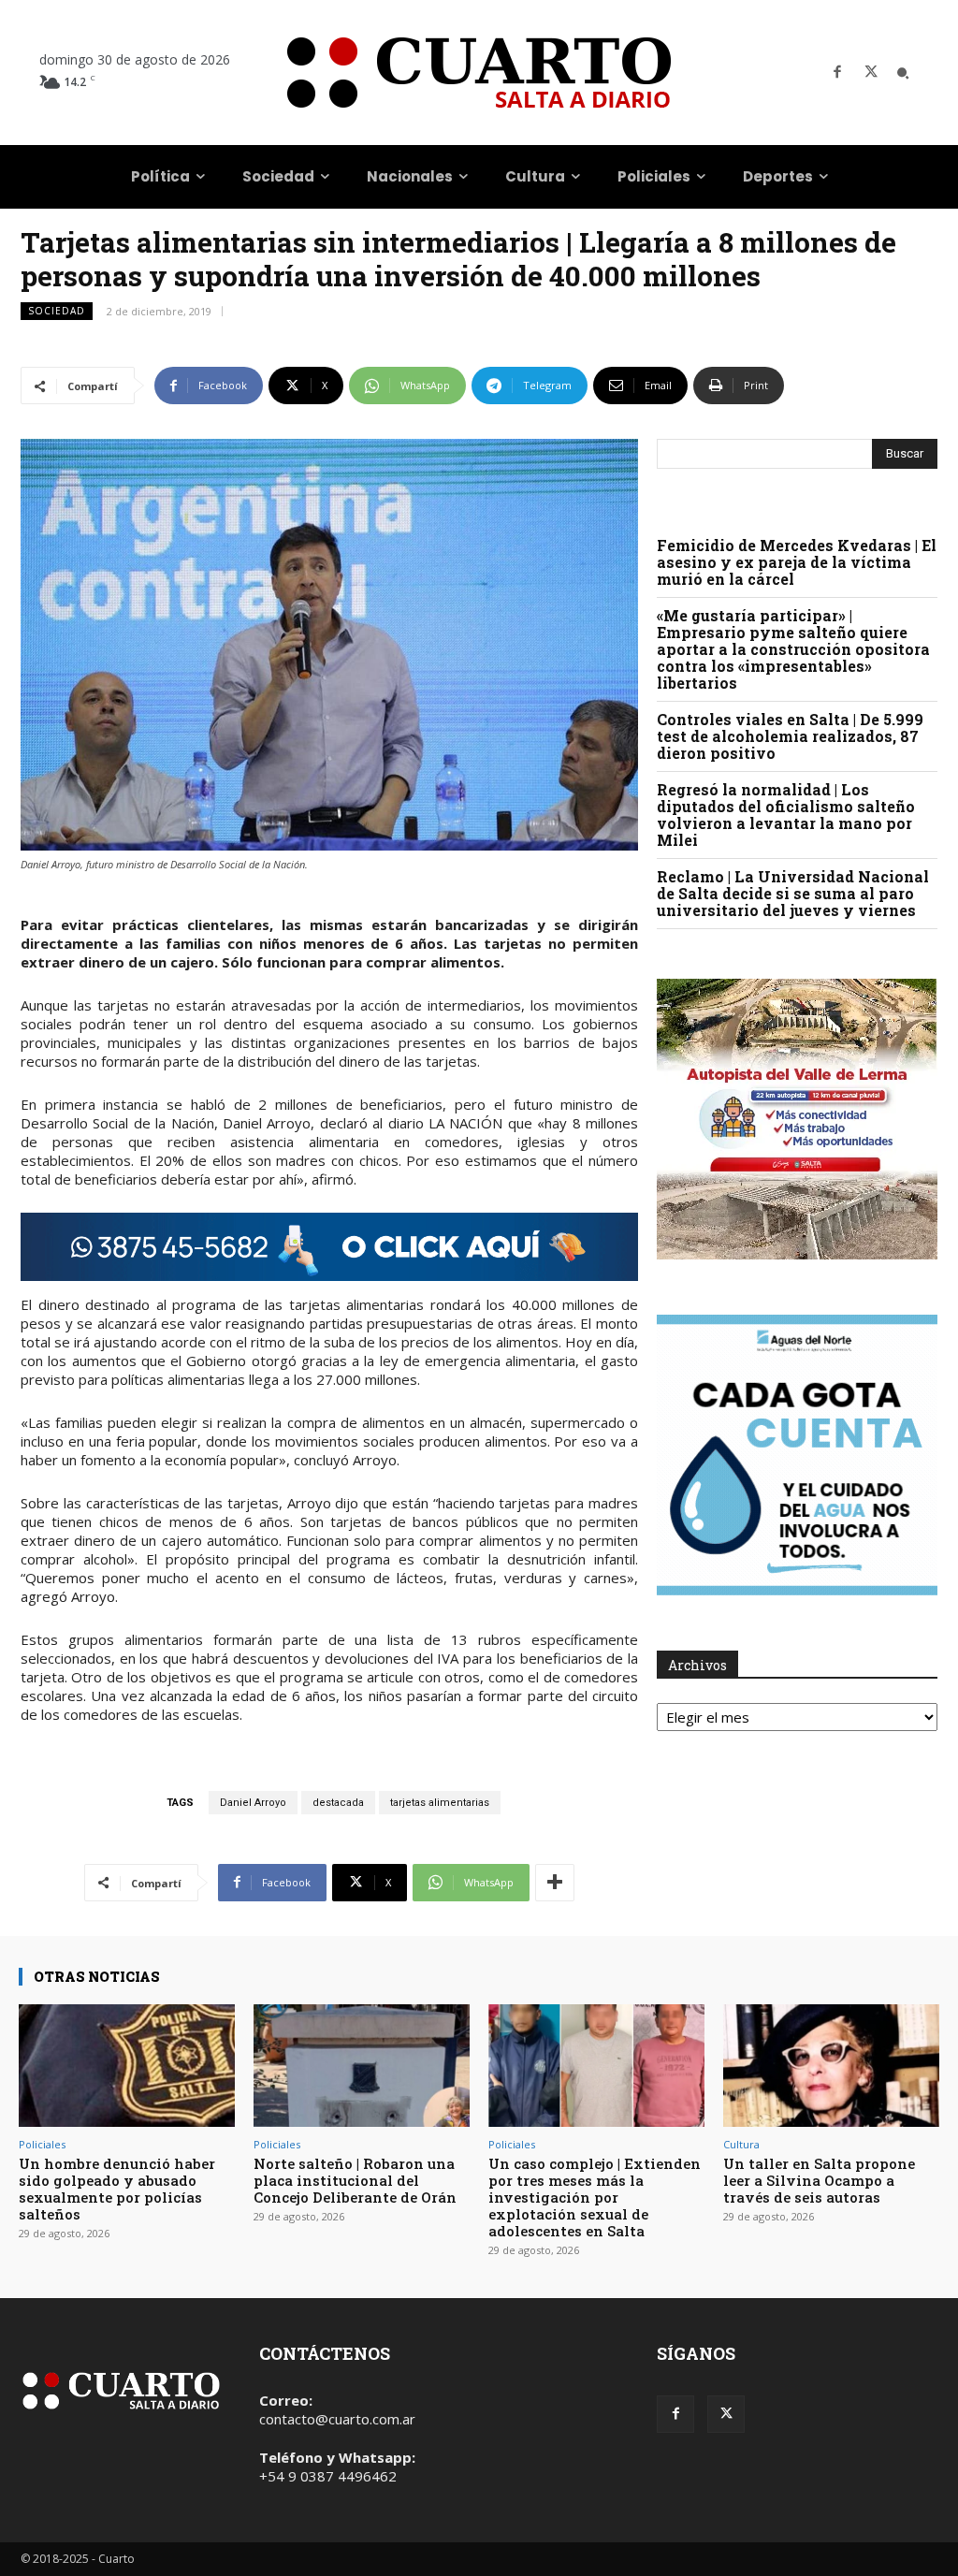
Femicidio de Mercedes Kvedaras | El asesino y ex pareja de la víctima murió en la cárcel (797, 562)
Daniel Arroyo (253, 1803)
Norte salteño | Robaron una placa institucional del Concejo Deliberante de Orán (355, 2180)
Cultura (741, 2144)
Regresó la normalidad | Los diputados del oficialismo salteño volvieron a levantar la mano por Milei (786, 815)
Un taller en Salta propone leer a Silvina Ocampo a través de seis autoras (819, 2180)
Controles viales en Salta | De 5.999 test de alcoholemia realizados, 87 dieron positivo (790, 736)
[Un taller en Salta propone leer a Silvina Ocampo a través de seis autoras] (831, 2066)
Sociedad (57, 311)
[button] (903, 73)
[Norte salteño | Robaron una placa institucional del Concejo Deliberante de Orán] (362, 2066)
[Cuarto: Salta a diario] (479, 73)
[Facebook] (837, 73)
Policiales (42, 2144)
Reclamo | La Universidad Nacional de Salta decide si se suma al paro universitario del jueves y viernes (793, 893)
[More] (555, 1883)
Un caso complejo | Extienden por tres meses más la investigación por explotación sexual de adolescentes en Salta (595, 2197)
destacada (338, 1803)
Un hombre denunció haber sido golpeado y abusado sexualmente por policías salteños (117, 2189)
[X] (871, 73)
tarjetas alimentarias (440, 1803)
